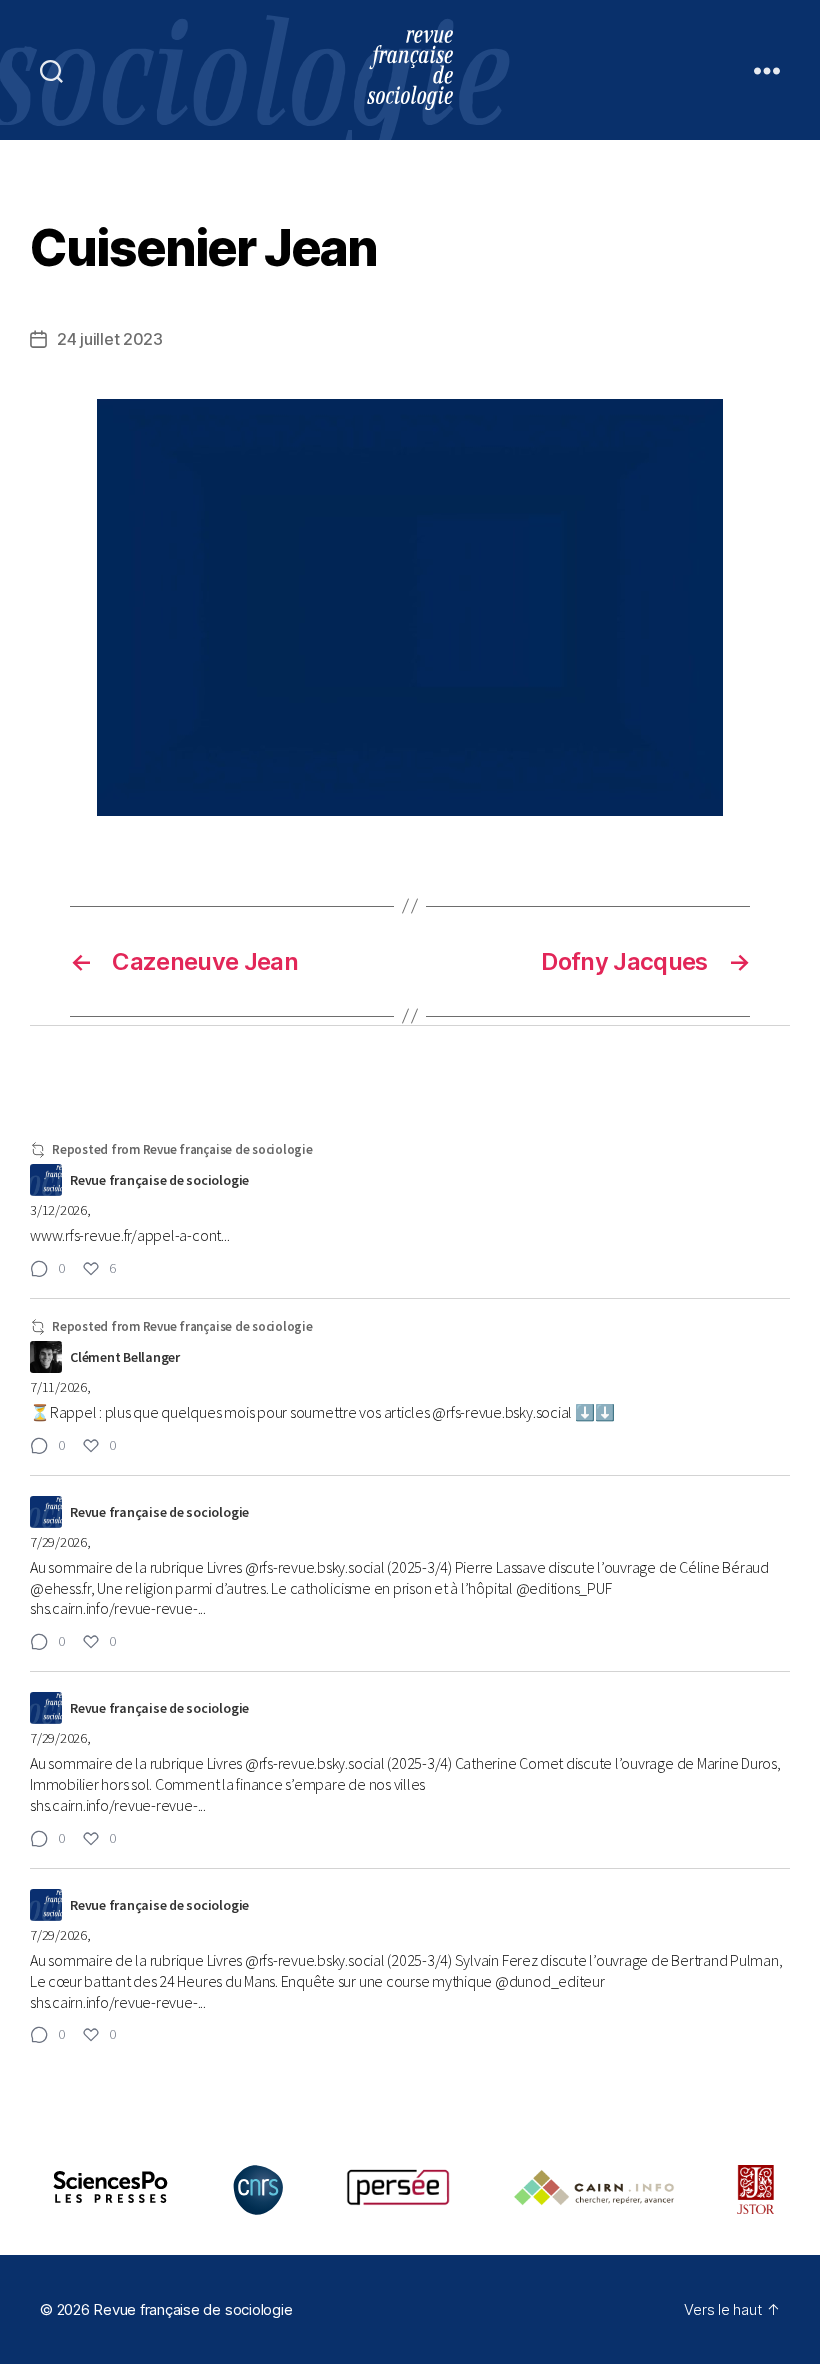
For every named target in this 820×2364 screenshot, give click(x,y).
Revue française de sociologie (192, 2309)
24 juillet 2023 (110, 339)
